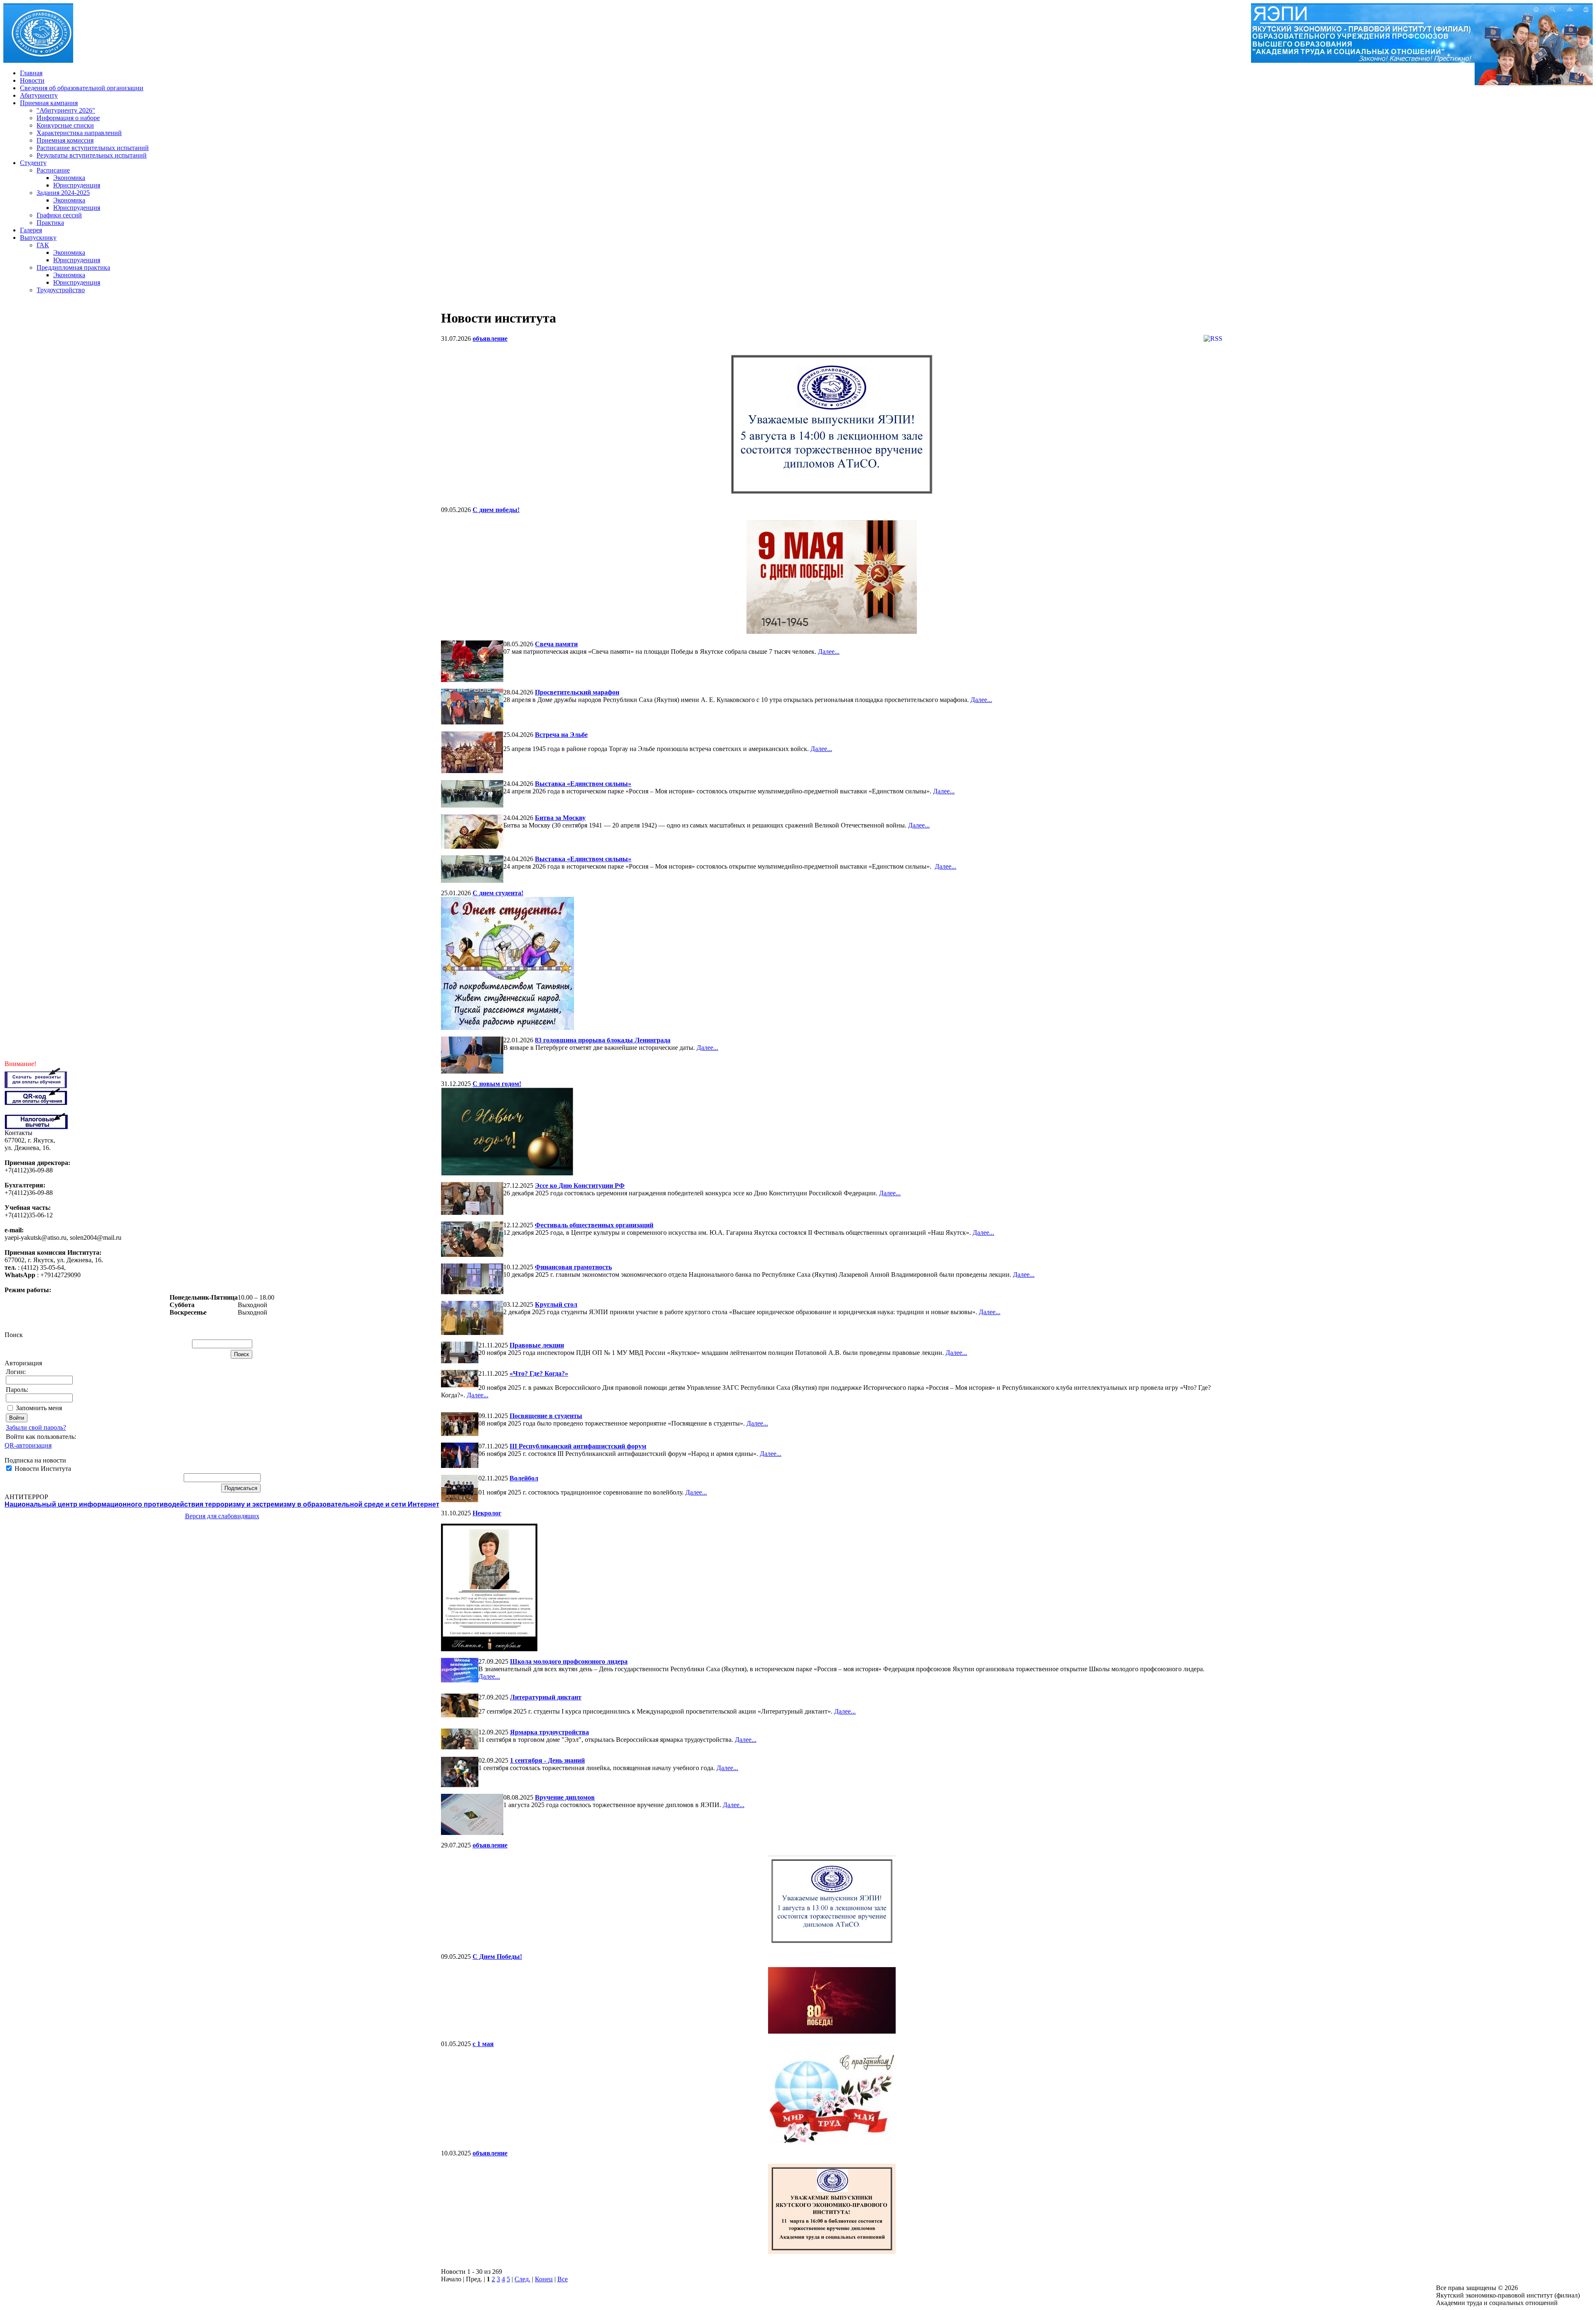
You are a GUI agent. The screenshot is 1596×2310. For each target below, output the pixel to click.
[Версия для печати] (1586, 10)
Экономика (69, 178)
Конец (544, 2279)
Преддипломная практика (73, 267)
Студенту (33, 163)
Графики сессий (59, 215)
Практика (50, 223)
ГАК (43, 245)
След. (522, 2279)
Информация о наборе (68, 118)
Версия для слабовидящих (222, 1516)
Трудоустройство (61, 290)
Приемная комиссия (65, 140)
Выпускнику (38, 238)
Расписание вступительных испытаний (93, 148)
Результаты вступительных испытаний (92, 155)
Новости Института (42, 1469)
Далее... (829, 651)
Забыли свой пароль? (36, 1427)
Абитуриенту (39, 95)
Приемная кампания (49, 103)
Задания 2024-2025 (63, 193)
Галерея (31, 230)
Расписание (53, 170)
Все (563, 2279)
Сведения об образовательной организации (82, 88)
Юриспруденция (77, 185)
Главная (31, 73)
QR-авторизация (28, 1445)
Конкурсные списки (65, 125)
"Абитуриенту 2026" (66, 110)
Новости (32, 80)
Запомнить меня (39, 1408)
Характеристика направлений (79, 133)
